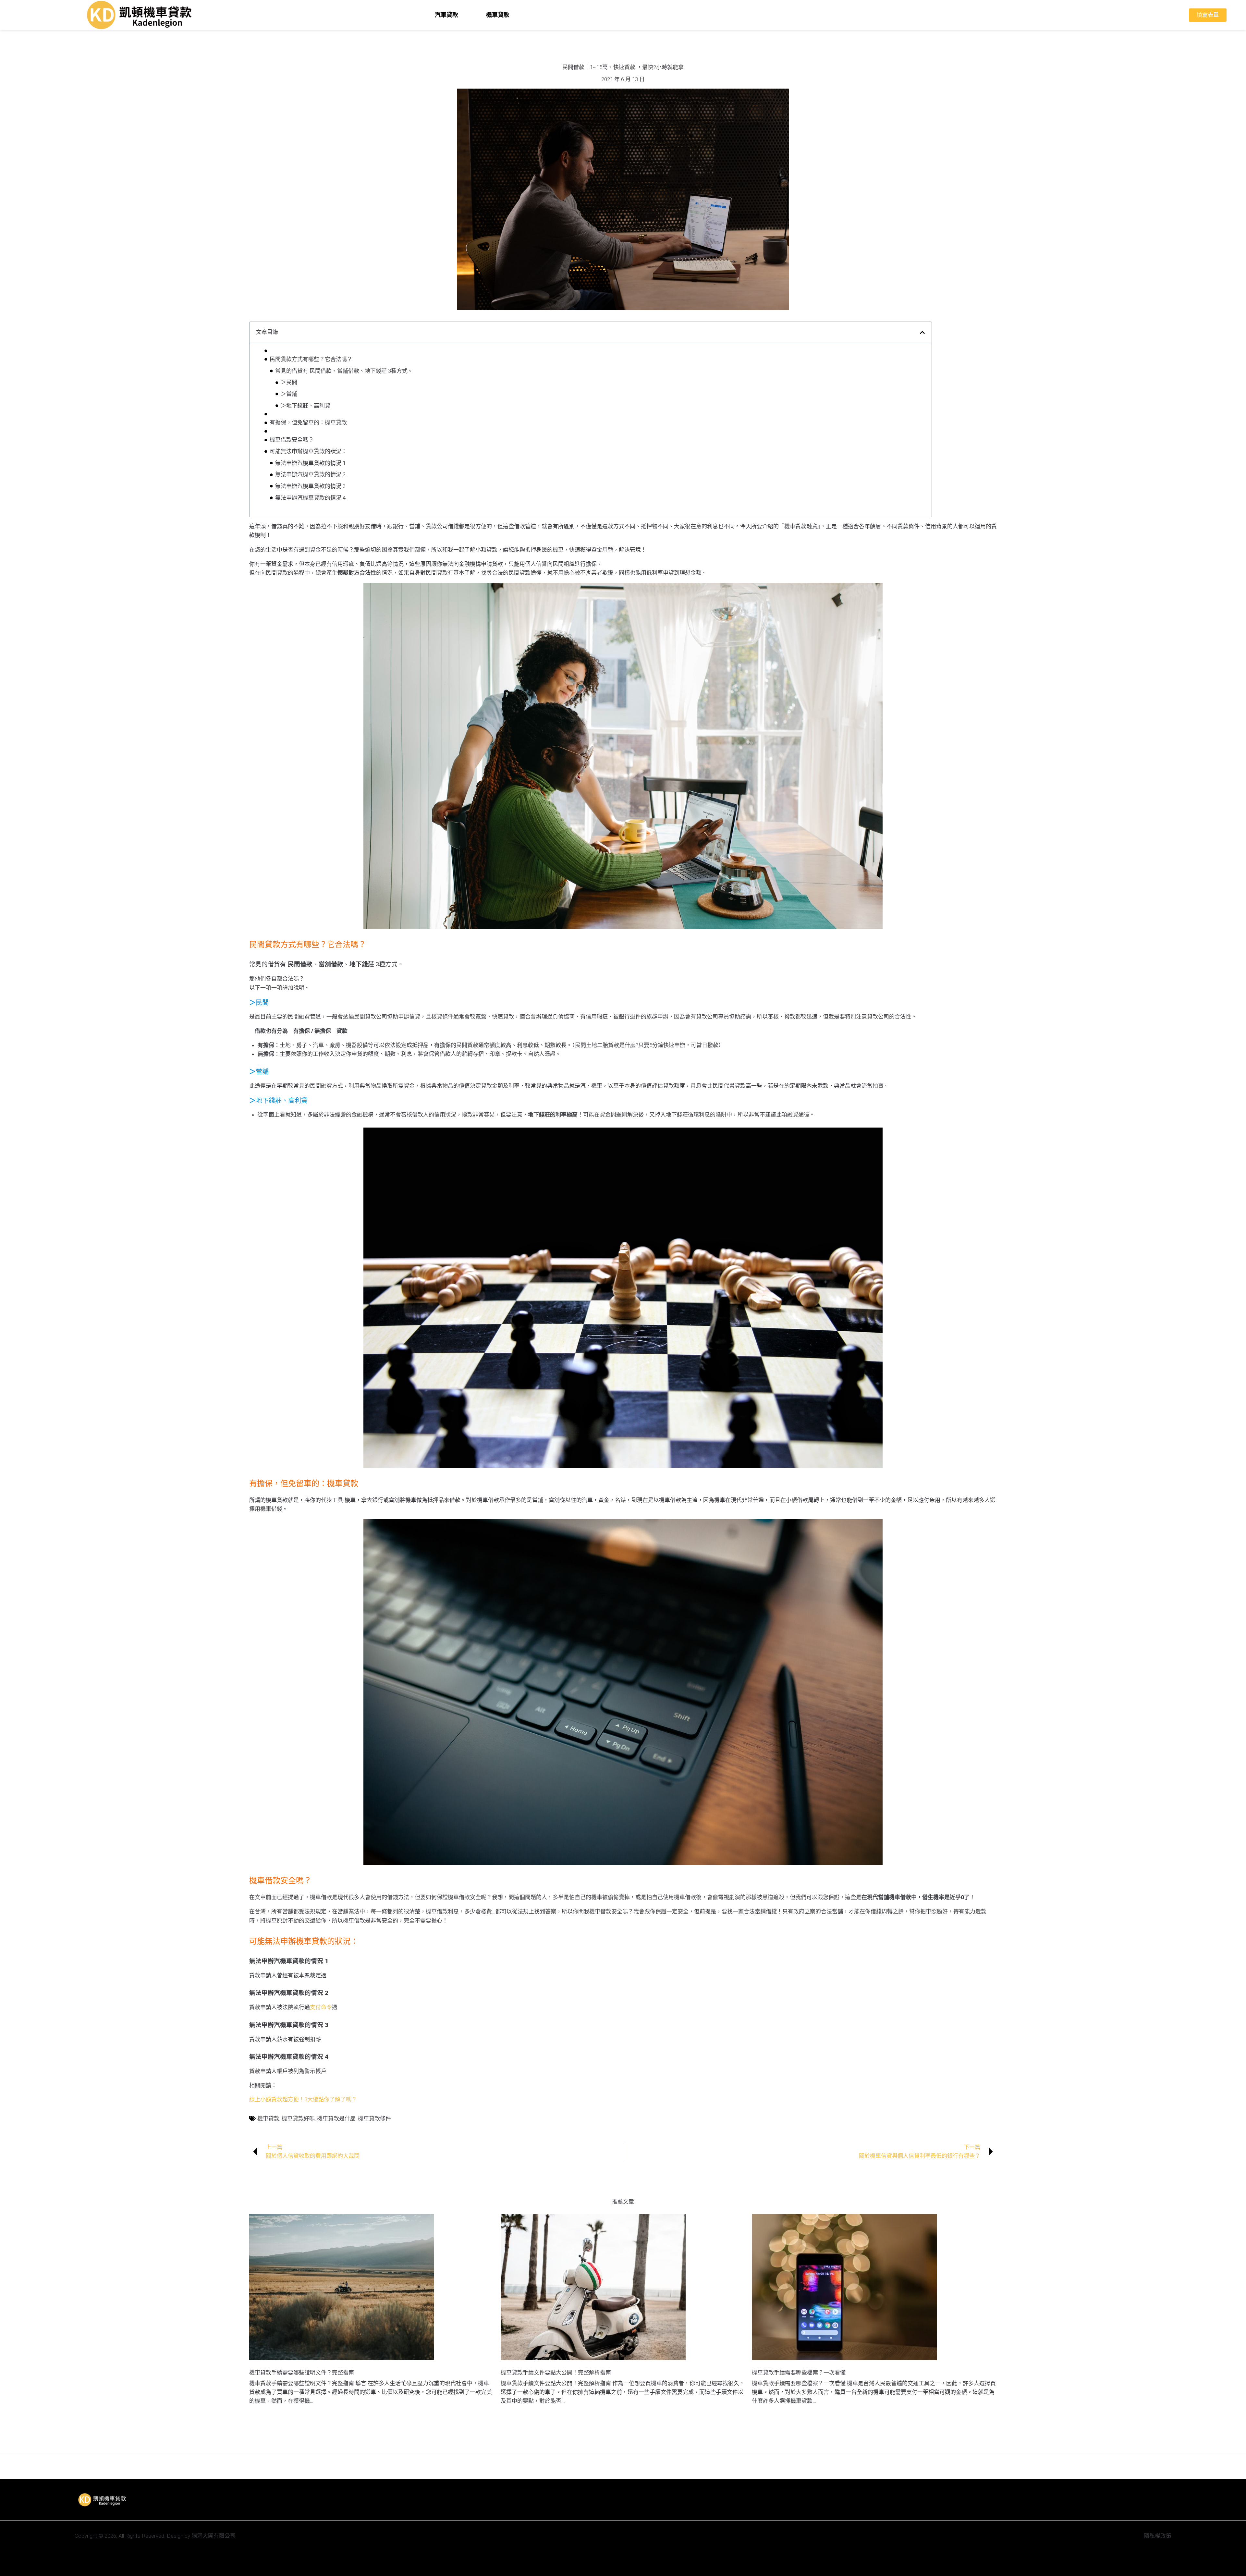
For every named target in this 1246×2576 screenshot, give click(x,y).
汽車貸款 (446, 15)
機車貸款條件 (374, 2118)
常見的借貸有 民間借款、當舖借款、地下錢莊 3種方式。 (344, 371)
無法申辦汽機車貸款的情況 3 (310, 486)
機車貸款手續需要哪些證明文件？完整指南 (302, 2373)
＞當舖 (289, 394)
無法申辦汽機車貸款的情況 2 (310, 474)
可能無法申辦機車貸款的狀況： (308, 451)
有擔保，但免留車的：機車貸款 (308, 422)
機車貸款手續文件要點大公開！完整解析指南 (556, 2373)
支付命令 (321, 2007)
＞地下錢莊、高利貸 (305, 406)
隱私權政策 (1158, 2536)
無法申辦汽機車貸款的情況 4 (310, 498)
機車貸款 (498, 15)
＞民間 (289, 382)
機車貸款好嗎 (298, 2118)
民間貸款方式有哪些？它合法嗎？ (311, 359)
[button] (922, 332)
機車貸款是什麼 (336, 2118)
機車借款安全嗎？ (292, 440)
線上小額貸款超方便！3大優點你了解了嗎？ (303, 2099)
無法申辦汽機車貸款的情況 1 (310, 463)
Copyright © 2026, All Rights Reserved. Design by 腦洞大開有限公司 (155, 2536)
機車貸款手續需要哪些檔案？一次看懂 (799, 2373)
